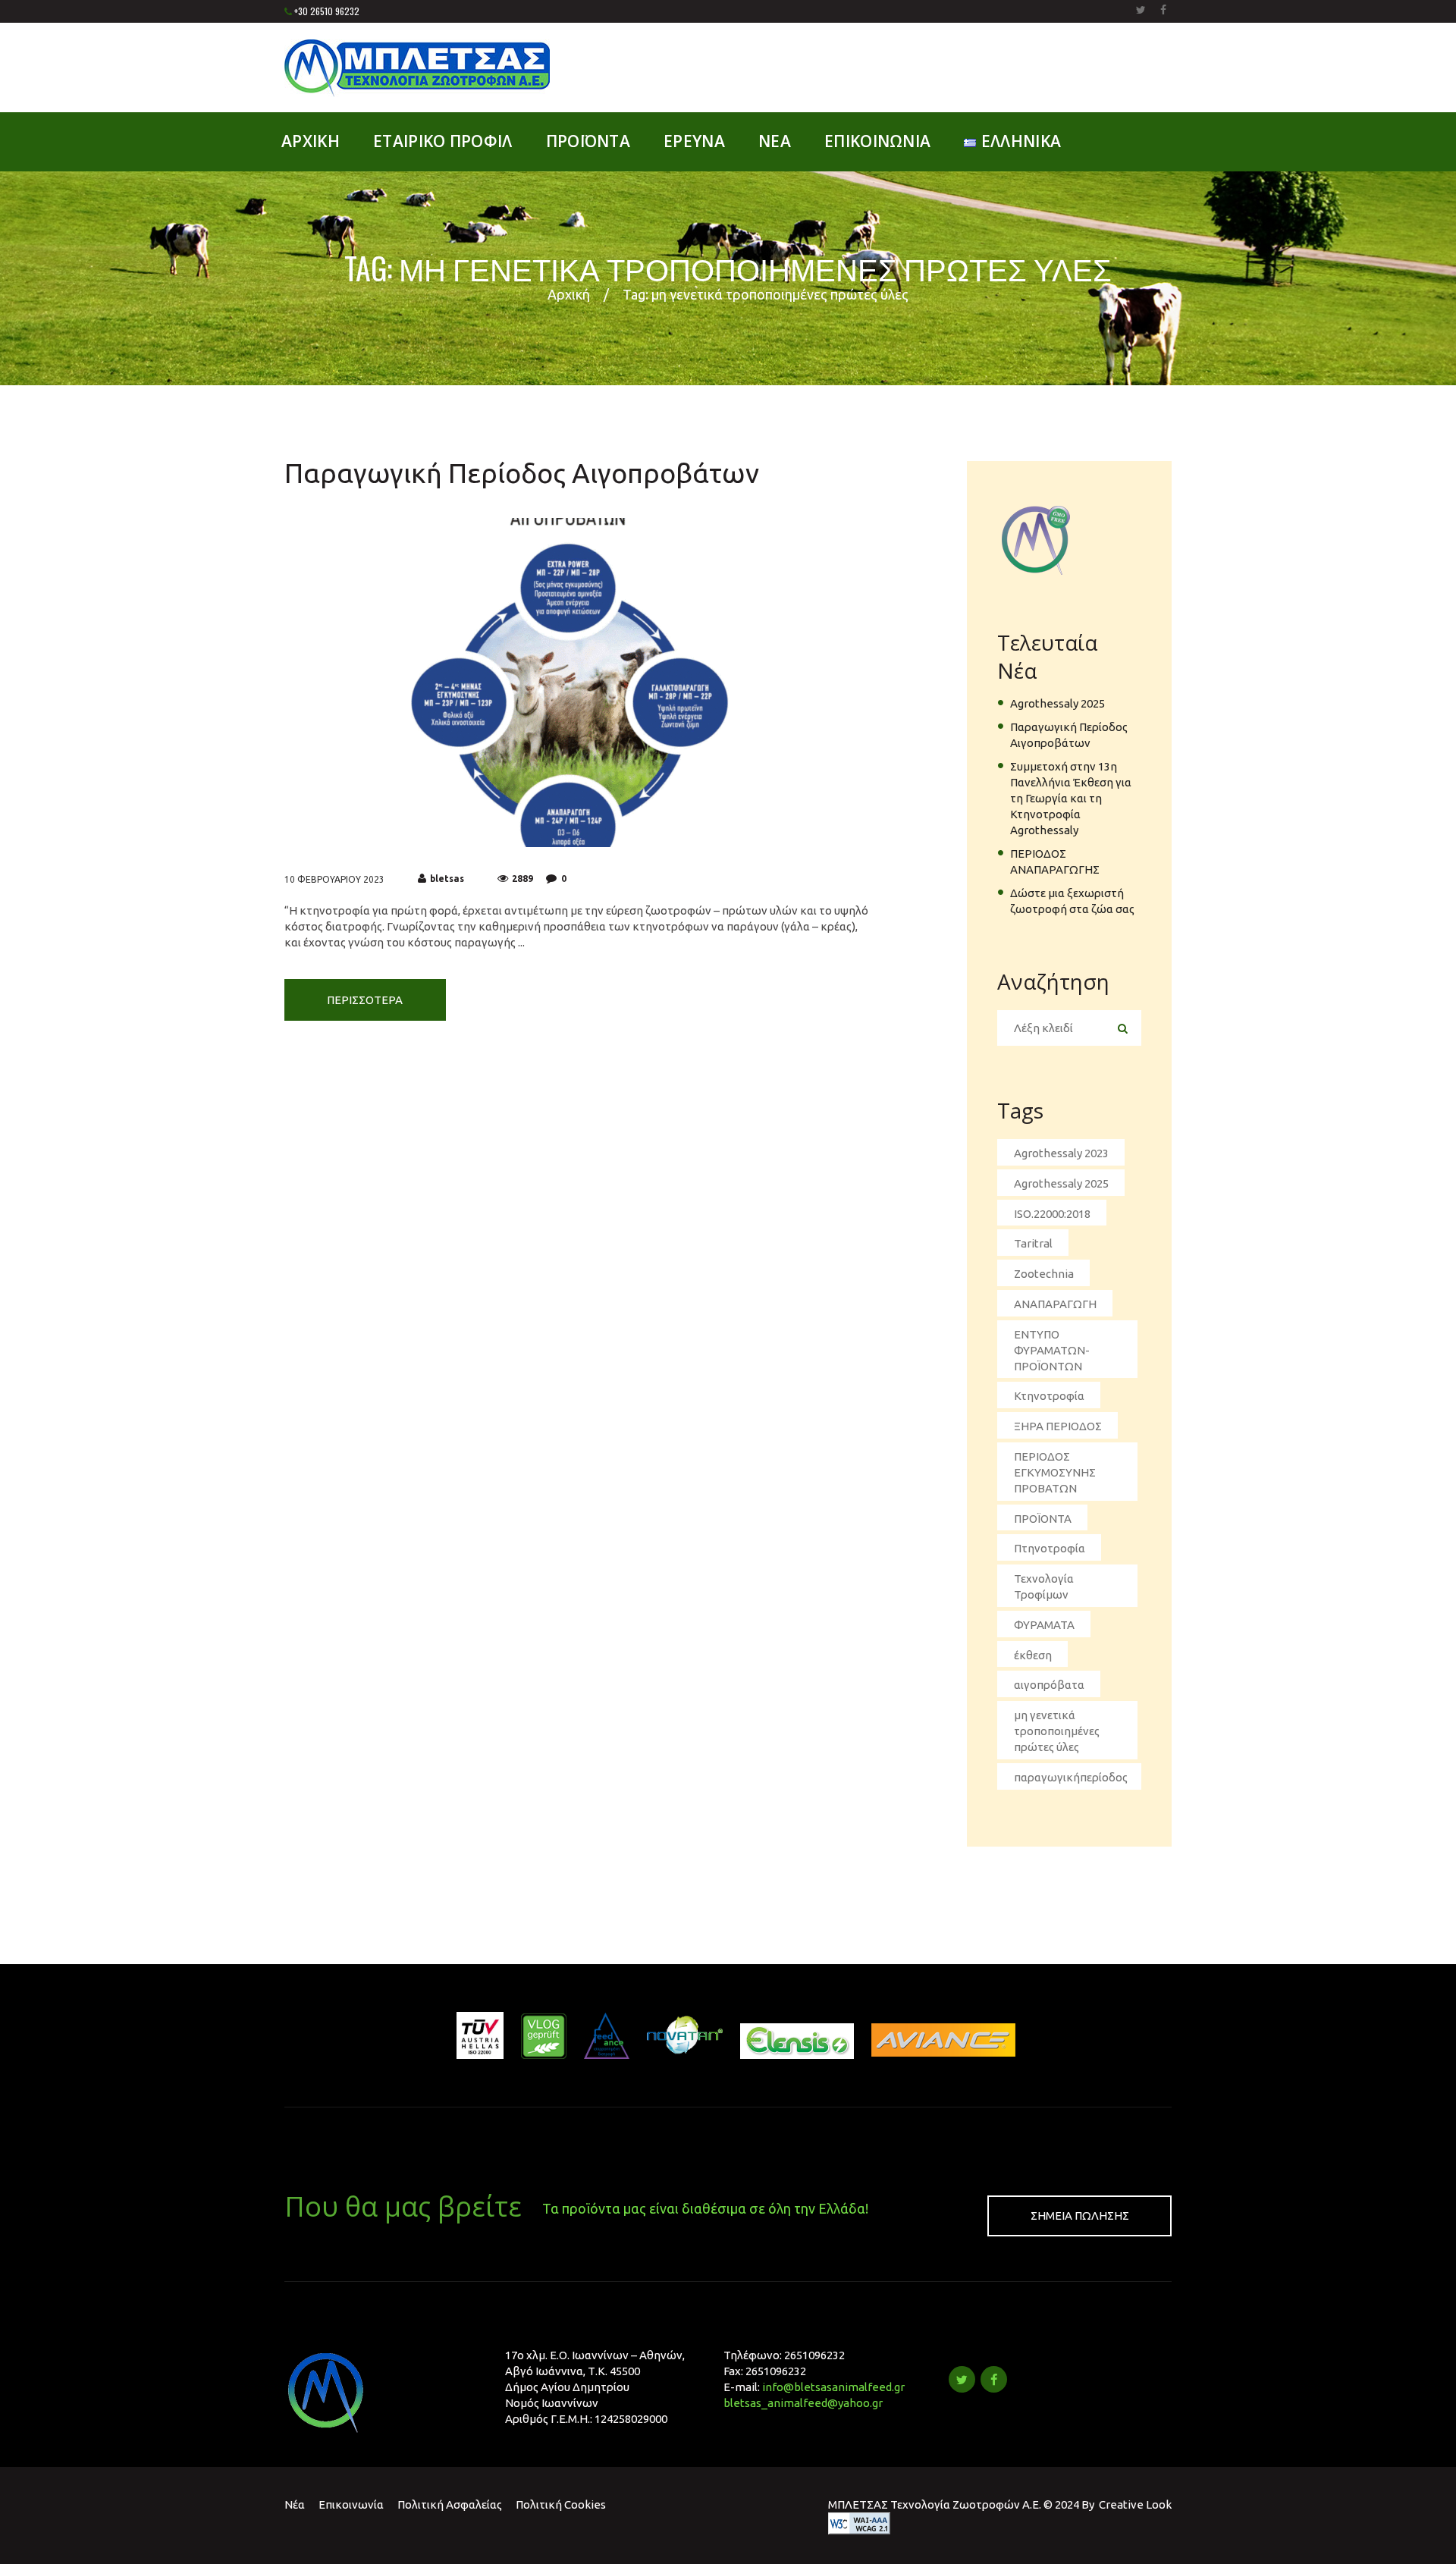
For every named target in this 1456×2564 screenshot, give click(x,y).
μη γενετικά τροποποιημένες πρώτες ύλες (1057, 1731)
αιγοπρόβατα (1049, 1685)
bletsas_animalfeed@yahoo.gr (803, 2403)
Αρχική (569, 294)
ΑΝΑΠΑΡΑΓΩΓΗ (1055, 1304)
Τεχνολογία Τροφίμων (1044, 1586)
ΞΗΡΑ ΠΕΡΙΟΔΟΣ (1058, 1426)
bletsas (447, 879)
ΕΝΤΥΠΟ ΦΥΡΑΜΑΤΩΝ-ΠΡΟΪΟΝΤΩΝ (1052, 1350)
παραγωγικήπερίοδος (1071, 1777)
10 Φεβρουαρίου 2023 (334, 879)
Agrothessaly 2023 (1061, 1153)
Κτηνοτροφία (1049, 1396)
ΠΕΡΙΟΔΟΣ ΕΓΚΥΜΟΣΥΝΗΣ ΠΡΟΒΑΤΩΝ (1055, 1472)
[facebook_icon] (994, 2379)
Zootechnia (1044, 1274)
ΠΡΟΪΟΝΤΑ (1043, 1519)
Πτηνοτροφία (1050, 1548)
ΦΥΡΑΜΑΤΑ (1044, 1625)
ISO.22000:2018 (1052, 1214)
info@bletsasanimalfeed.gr (833, 2387)
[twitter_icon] (962, 2379)
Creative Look (1135, 2504)
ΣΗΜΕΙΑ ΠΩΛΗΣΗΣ (1080, 2216)
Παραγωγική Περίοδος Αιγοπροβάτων (522, 473)
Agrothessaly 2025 (1057, 703)
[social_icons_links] (1141, 10)
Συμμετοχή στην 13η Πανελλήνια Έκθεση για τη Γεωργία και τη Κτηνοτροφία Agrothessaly (1071, 798)
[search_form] (1122, 1029)
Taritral (1033, 1243)
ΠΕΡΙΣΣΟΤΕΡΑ (365, 1000)
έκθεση (1033, 1655)
